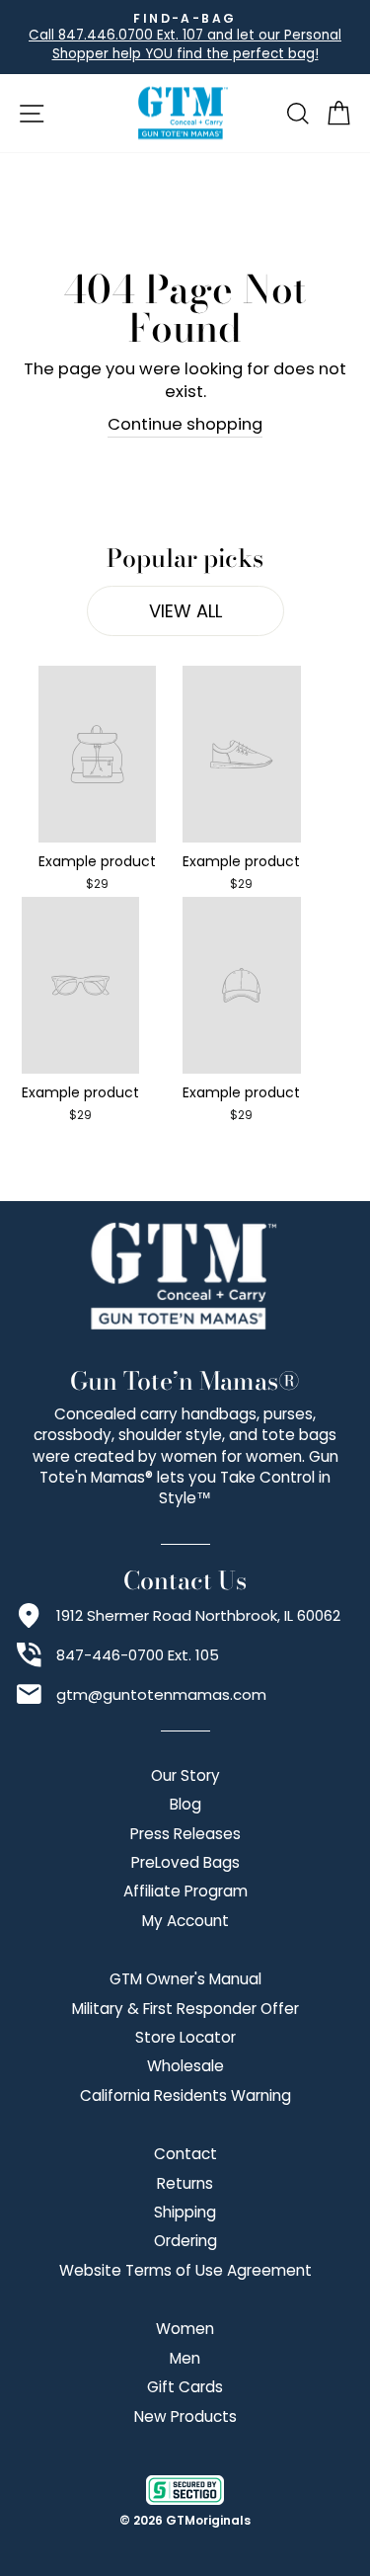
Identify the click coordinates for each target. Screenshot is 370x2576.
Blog (185, 1804)
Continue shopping (185, 424)
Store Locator (185, 2037)
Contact (185, 2154)
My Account (185, 1921)
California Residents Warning (185, 2095)
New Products (185, 2416)
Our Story (185, 1775)
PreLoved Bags (185, 1862)
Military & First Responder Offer (185, 2009)
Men (185, 2358)
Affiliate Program (185, 1891)
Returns (185, 2183)
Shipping (185, 2212)
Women (185, 2329)
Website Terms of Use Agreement (185, 2270)
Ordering (185, 2241)
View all (185, 611)
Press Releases (185, 1834)
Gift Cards (185, 2387)
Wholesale (185, 2066)
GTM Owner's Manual (185, 1979)
